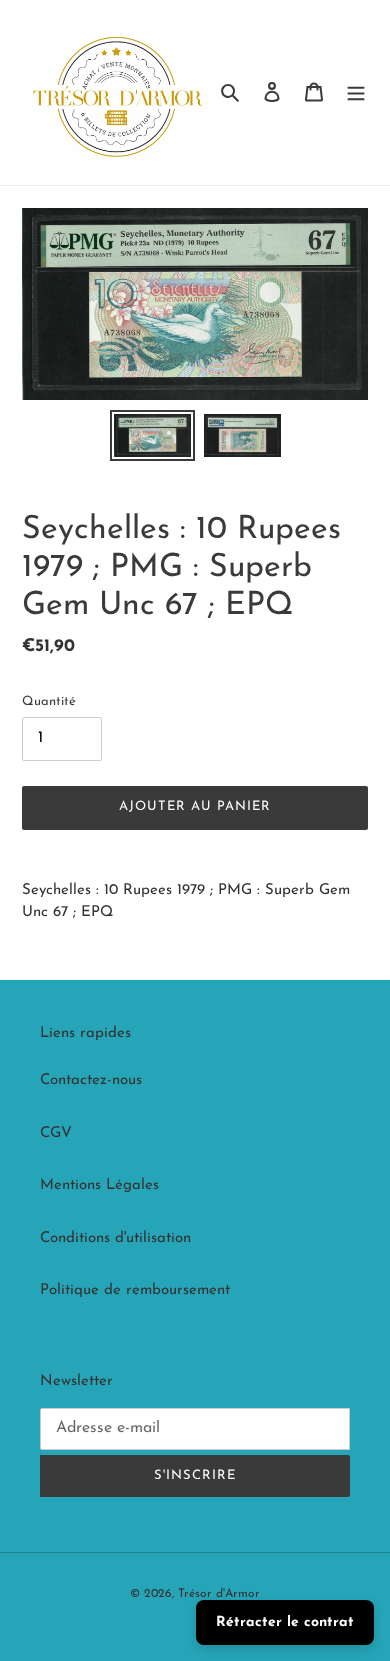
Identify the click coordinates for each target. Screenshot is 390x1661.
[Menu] (356, 92)
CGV (56, 1133)
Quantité (49, 701)
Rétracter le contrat (285, 1622)
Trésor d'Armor (219, 1594)
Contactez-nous (91, 1080)
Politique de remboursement (135, 1290)
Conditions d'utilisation (115, 1238)
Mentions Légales (99, 1185)
